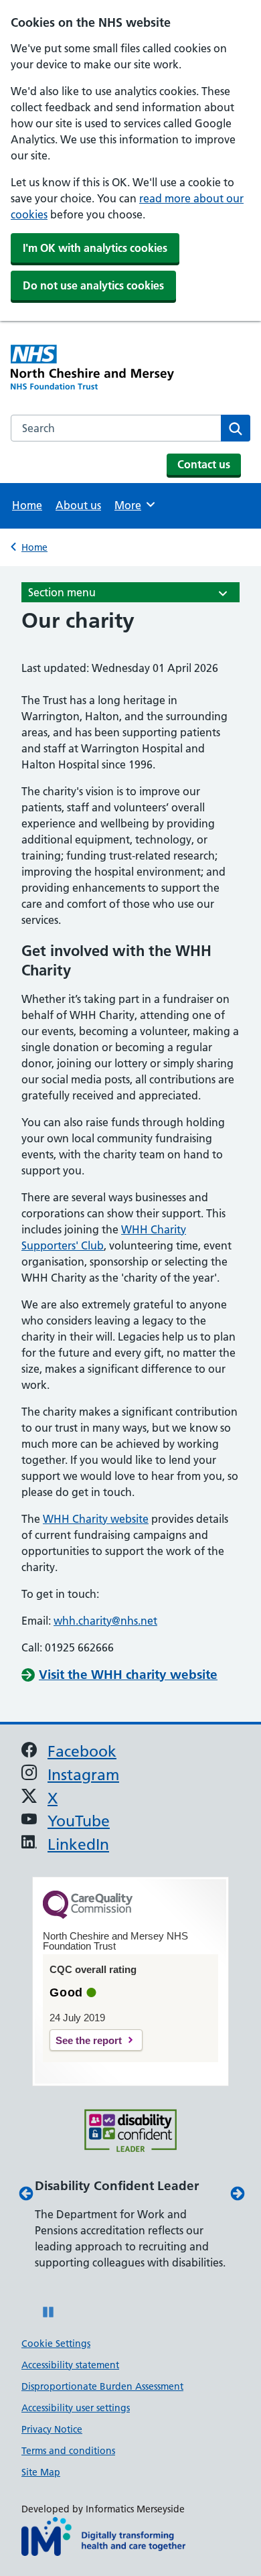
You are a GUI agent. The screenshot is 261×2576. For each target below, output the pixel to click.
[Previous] (25, 2193)
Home (27, 505)
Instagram (83, 1775)
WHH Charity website (96, 1519)
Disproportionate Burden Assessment (102, 2386)
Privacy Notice (52, 2429)
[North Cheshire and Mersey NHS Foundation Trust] (71, 369)
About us (78, 505)
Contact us (204, 464)
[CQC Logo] (88, 1915)
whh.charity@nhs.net (105, 1621)
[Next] (236, 2193)
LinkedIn (78, 1845)
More (134, 505)
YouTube (79, 1821)
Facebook (82, 1752)
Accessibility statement (70, 2365)
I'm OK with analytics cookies (95, 248)
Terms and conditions (68, 2451)
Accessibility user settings (76, 2408)
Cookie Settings (56, 2344)
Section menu (62, 592)
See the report (89, 2040)
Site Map (41, 2472)
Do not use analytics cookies (93, 285)
